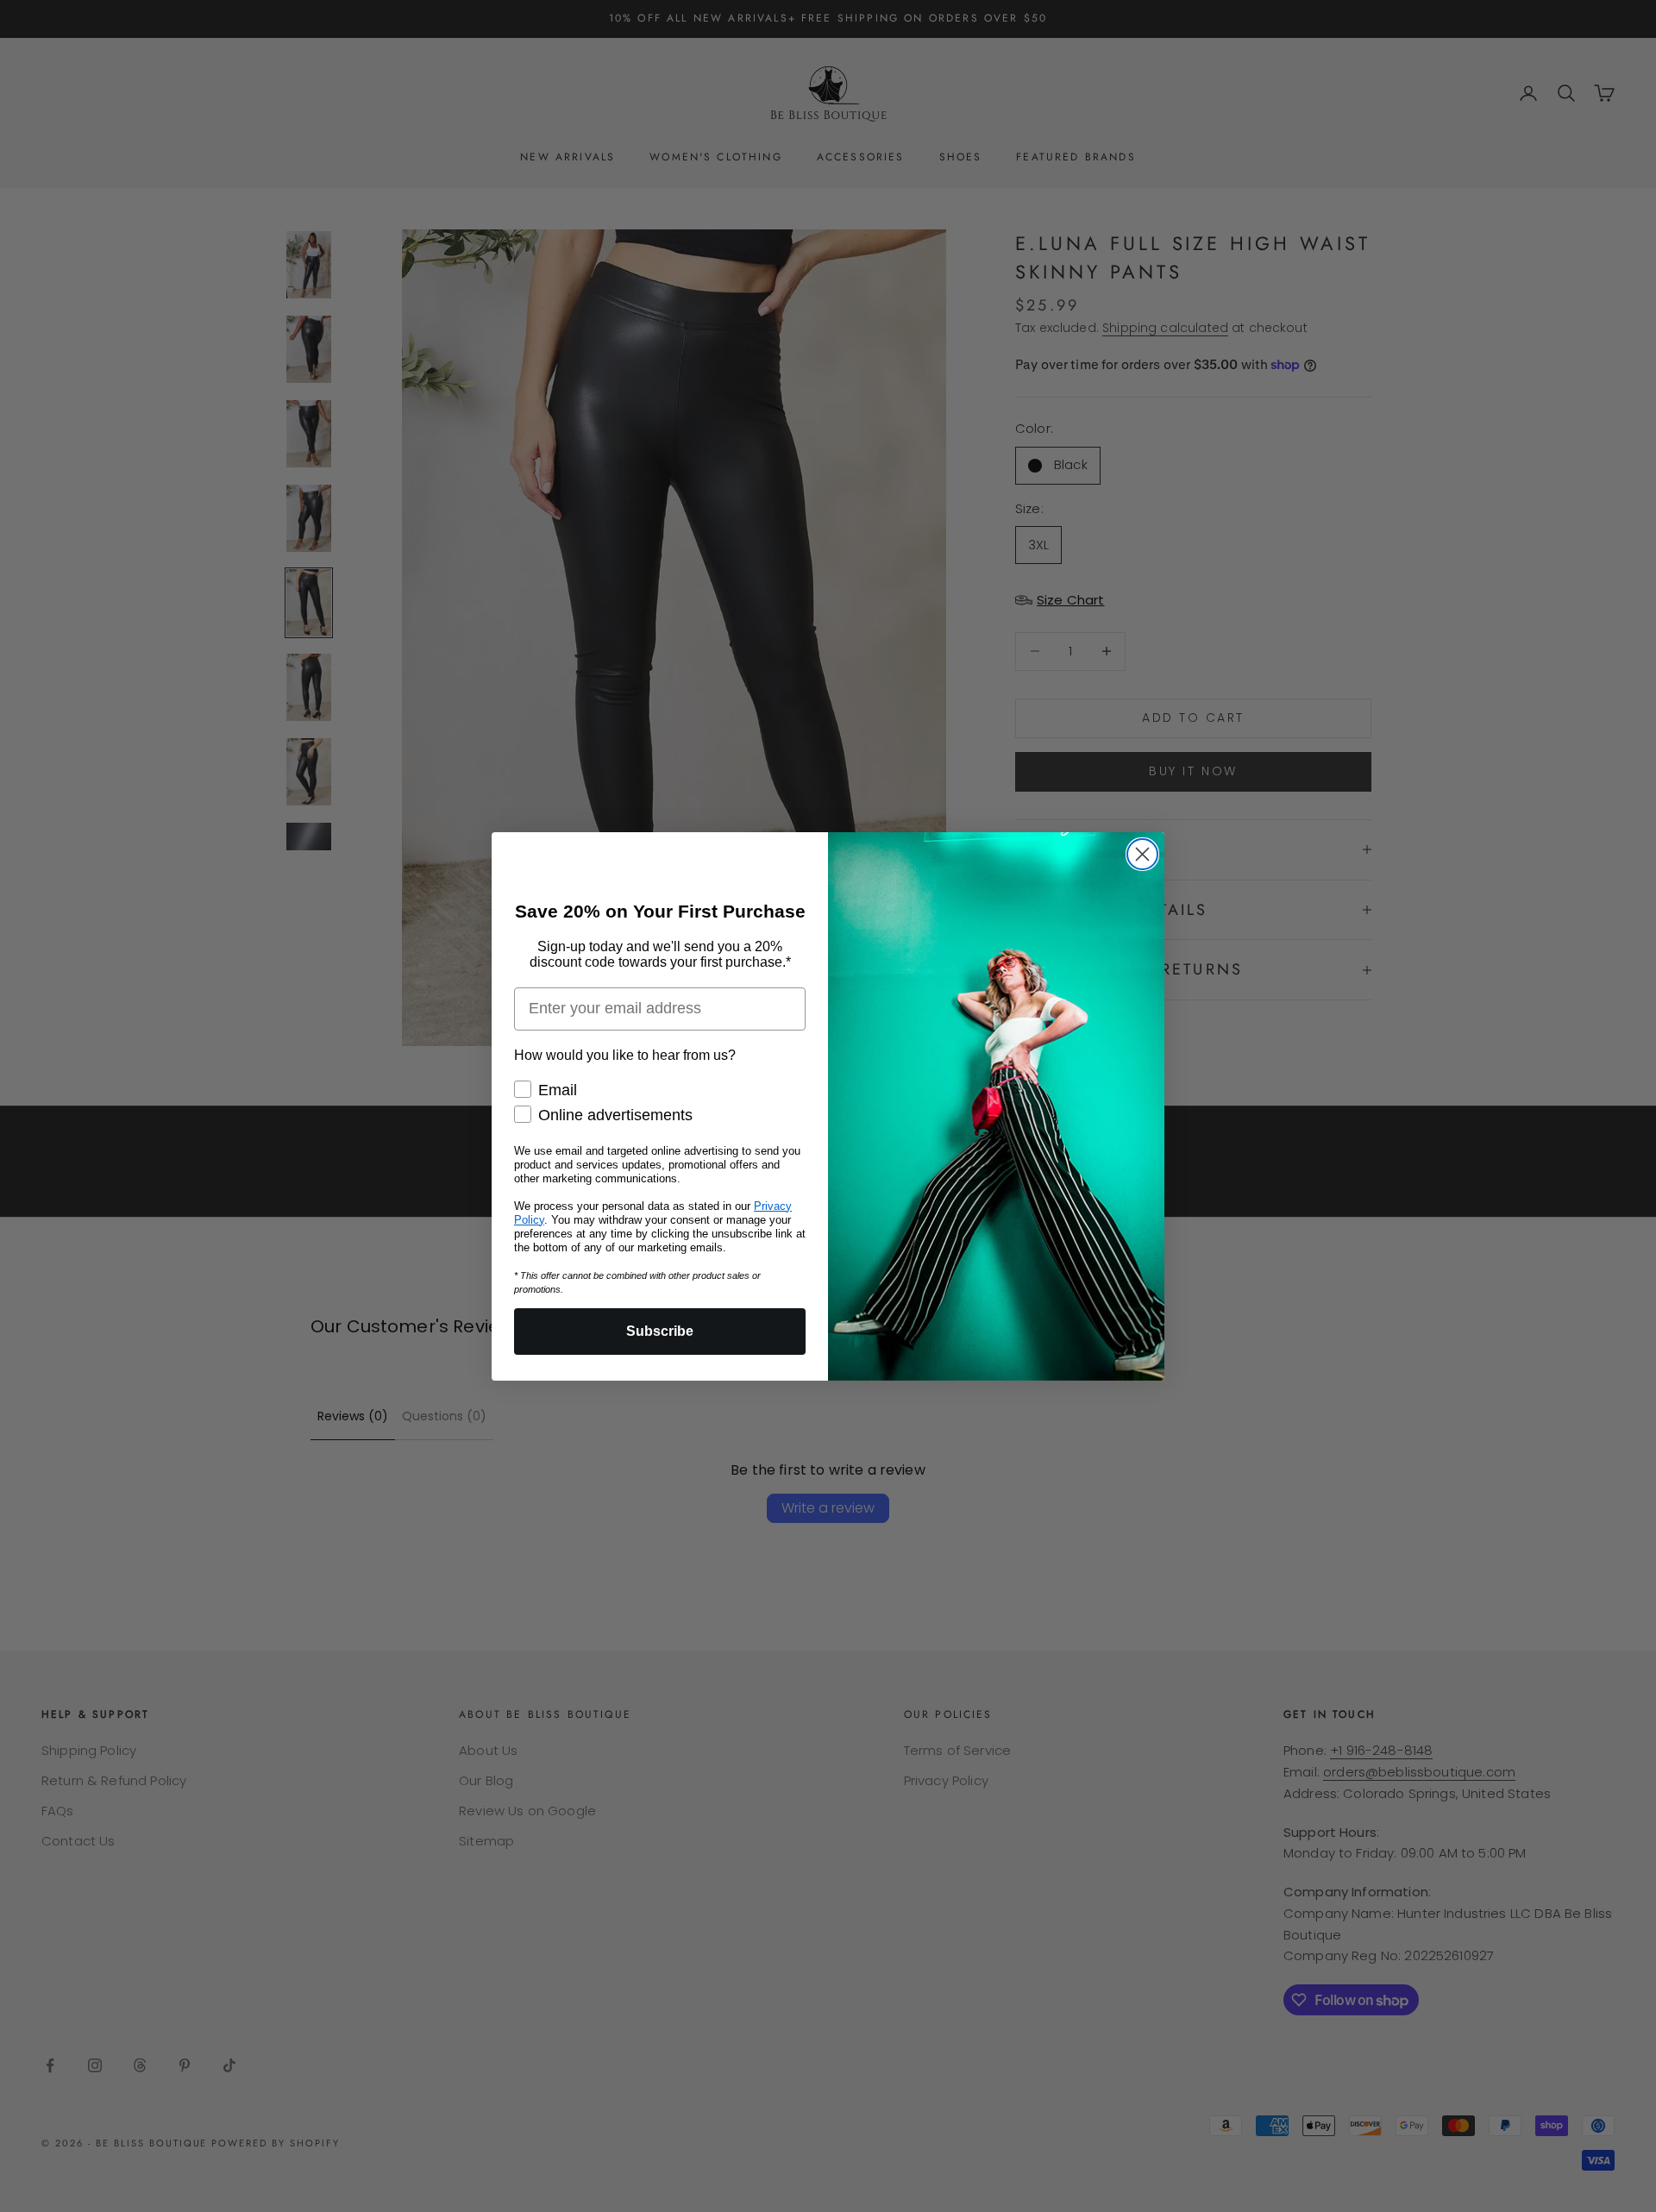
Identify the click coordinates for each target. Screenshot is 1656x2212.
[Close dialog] (1142, 854)
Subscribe (660, 1331)
